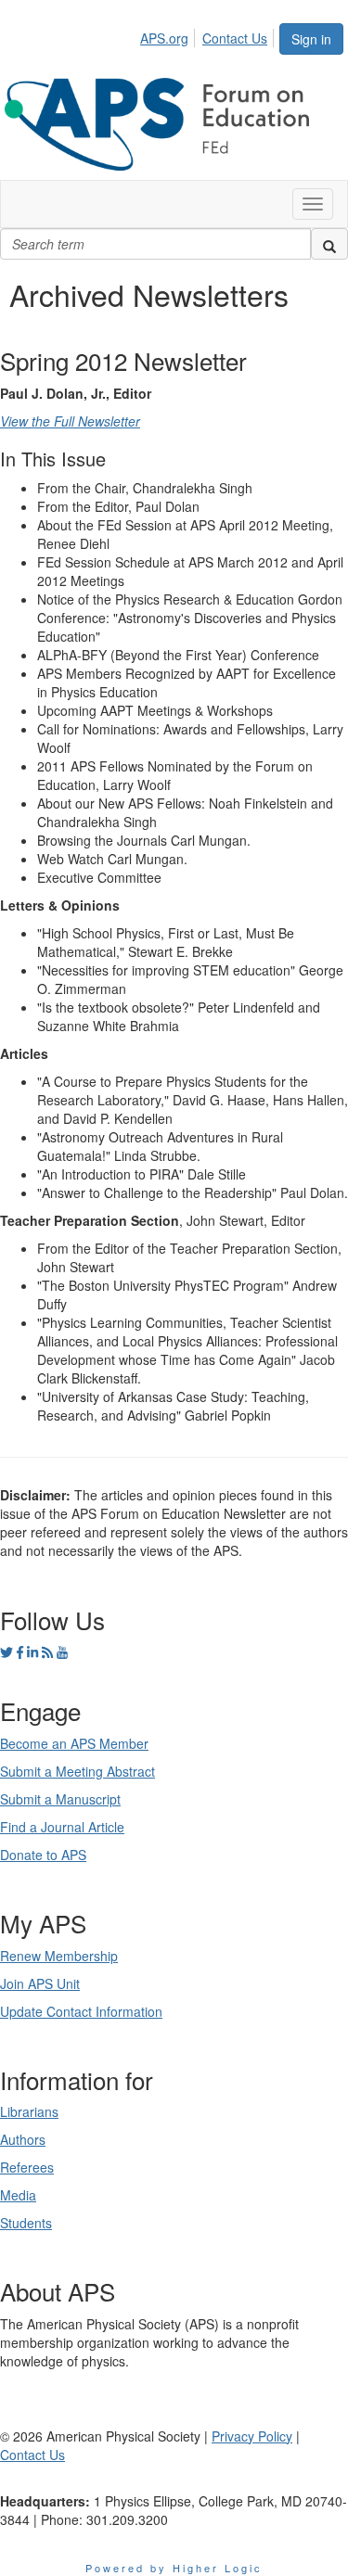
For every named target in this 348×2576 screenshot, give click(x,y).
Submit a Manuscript (60, 1799)
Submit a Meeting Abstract (77, 1771)
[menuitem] (169, 35)
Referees (27, 2167)
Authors (23, 2139)
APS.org (164, 38)
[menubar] (209, 35)
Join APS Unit (40, 1983)
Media (18, 2195)
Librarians (29, 2111)
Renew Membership (59, 1956)
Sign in (311, 39)
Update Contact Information (81, 2011)
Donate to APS (43, 1855)
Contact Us (235, 38)
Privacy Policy (252, 2436)
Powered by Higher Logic (174, 2568)
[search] (329, 244)
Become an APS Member (74, 1743)
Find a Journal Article (62, 1827)
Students (26, 2223)
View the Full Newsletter (70, 421)
